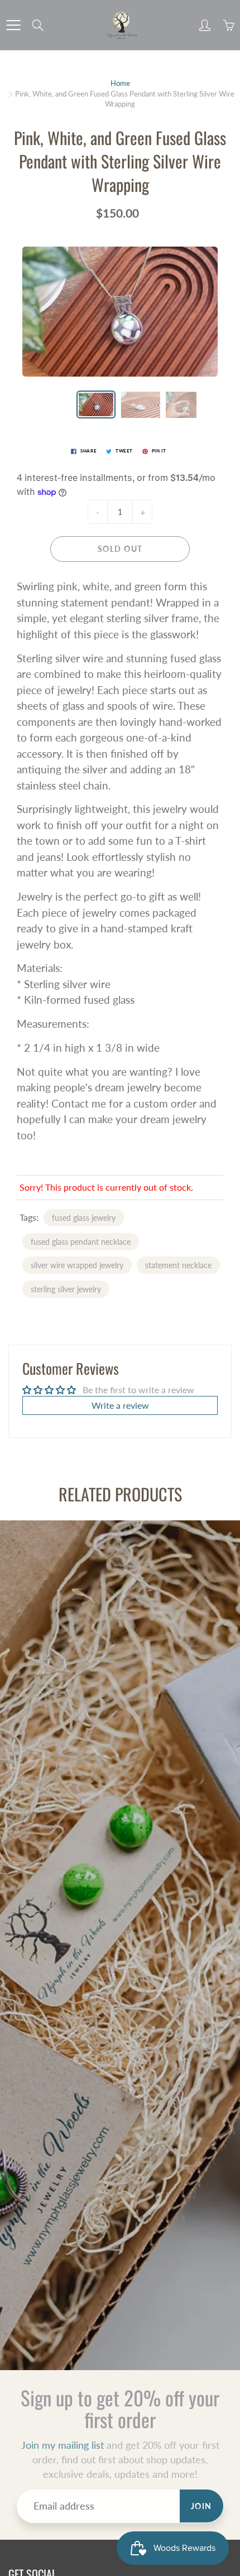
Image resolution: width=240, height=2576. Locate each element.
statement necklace (178, 1265)
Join (201, 2506)
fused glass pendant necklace (81, 1242)
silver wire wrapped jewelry (77, 1265)
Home (120, 83)
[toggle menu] (13, 25)
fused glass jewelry (84, 1218)
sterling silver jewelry (66, 1289)
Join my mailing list (63, 2445)
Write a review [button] (120, 1405)
